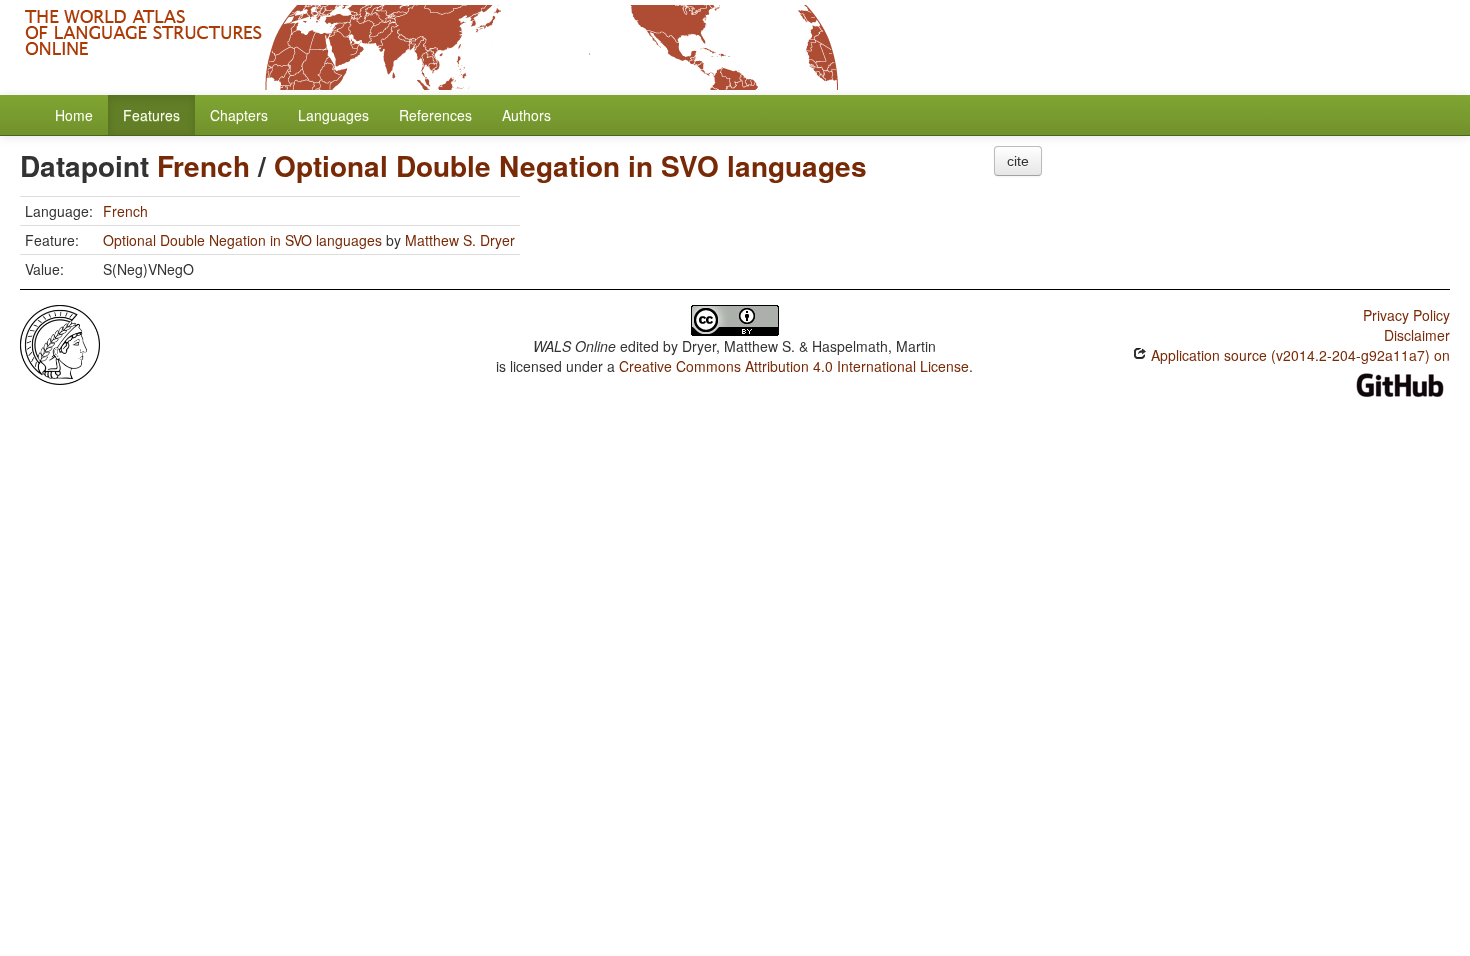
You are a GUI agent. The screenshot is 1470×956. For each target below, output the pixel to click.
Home (74, 115)
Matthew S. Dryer (460, 240)
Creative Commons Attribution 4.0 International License (794, 366)
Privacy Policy (1406, 315)
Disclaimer (1417, 335)
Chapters (239, 115)
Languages (333, 115)
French (203, 165)
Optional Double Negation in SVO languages (570, 165)
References (435, 115)
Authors (526, 115)
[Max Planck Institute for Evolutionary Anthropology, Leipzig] (60, 343)
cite (1018, 161)
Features (151, 115)
